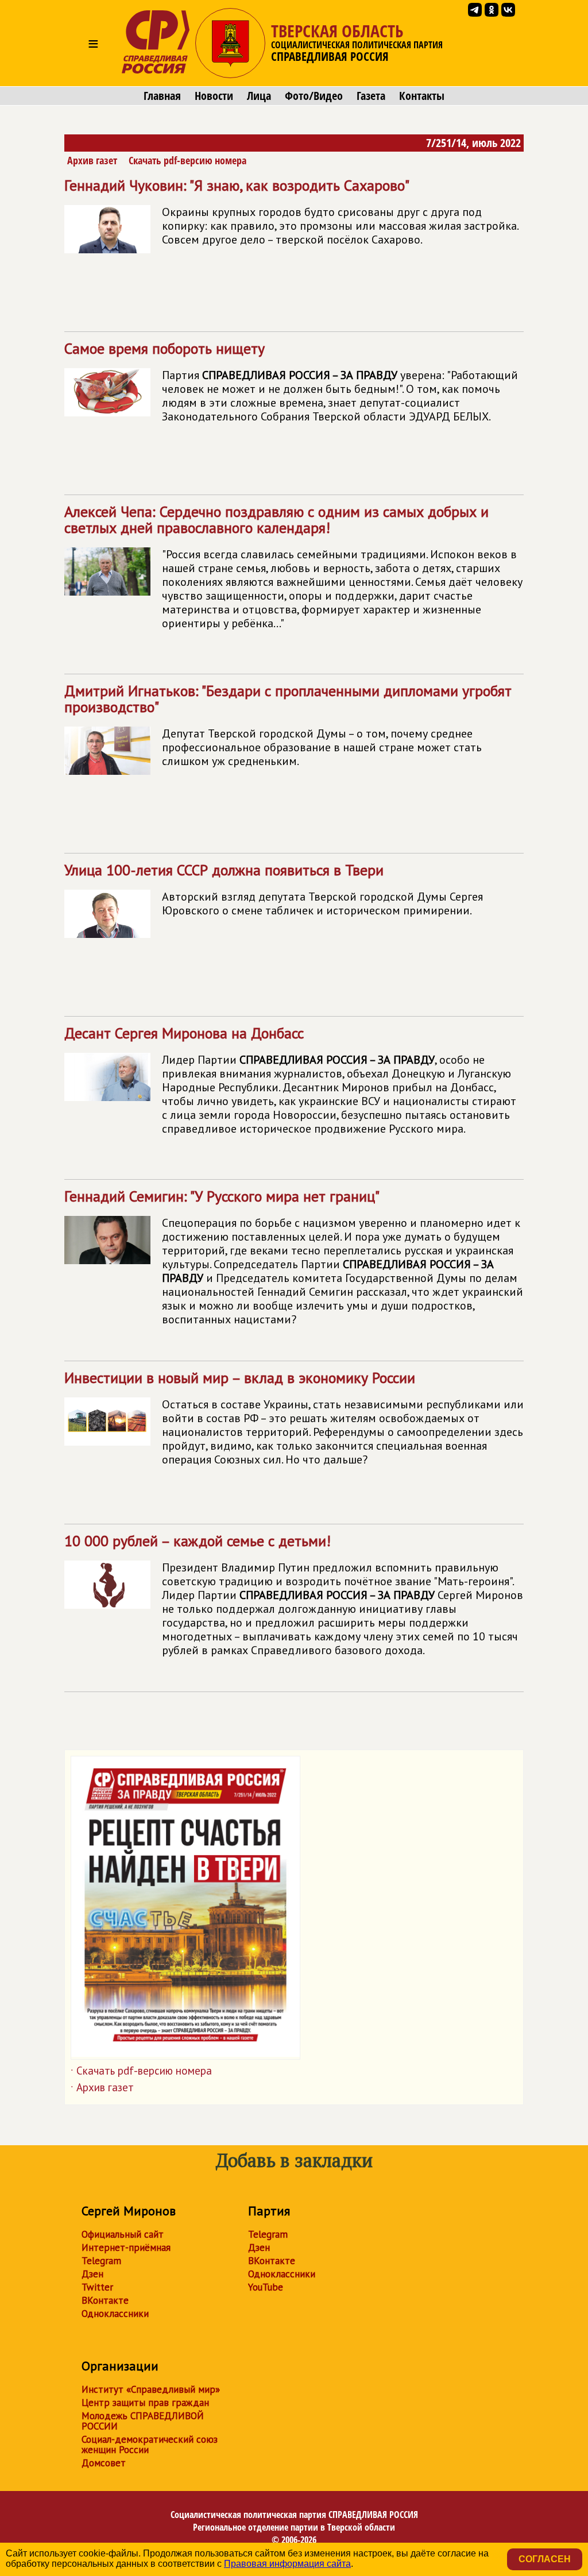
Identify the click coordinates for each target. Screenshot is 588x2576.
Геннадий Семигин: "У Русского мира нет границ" (294, 1257)
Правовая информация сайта (287, 2564)
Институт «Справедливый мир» (151, 2389)
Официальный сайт (123, 2234)
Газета (371, 96)
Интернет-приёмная (126, 2247)
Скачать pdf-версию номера (187, 160)
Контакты (422, 96)
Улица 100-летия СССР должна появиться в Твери (274, 889)
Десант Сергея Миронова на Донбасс (290, 1080)
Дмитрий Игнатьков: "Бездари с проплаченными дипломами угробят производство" (288, 725)
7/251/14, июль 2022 (473, 143)
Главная (162, 96)
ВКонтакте (105, 2300)
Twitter (97, 2287)
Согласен (545, 2559)
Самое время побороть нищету (291, 381)
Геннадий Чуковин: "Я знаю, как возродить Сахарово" (291, 211)
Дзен (92, 2274)
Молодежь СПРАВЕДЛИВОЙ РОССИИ (143, 2421)
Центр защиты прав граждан (145, 2403)
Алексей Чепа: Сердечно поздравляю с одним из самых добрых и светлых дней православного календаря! (293, 566)
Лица (259, 96)
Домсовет (104, 2463)
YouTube (266, 2287)
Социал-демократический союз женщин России (150, 2444)
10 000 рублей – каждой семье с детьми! (294, 1594)
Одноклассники (115, 2314)
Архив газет (92, 160)
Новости (214, 96)
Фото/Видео (314, 96)
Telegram (101, 2261)
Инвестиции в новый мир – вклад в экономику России (294, 1418)
